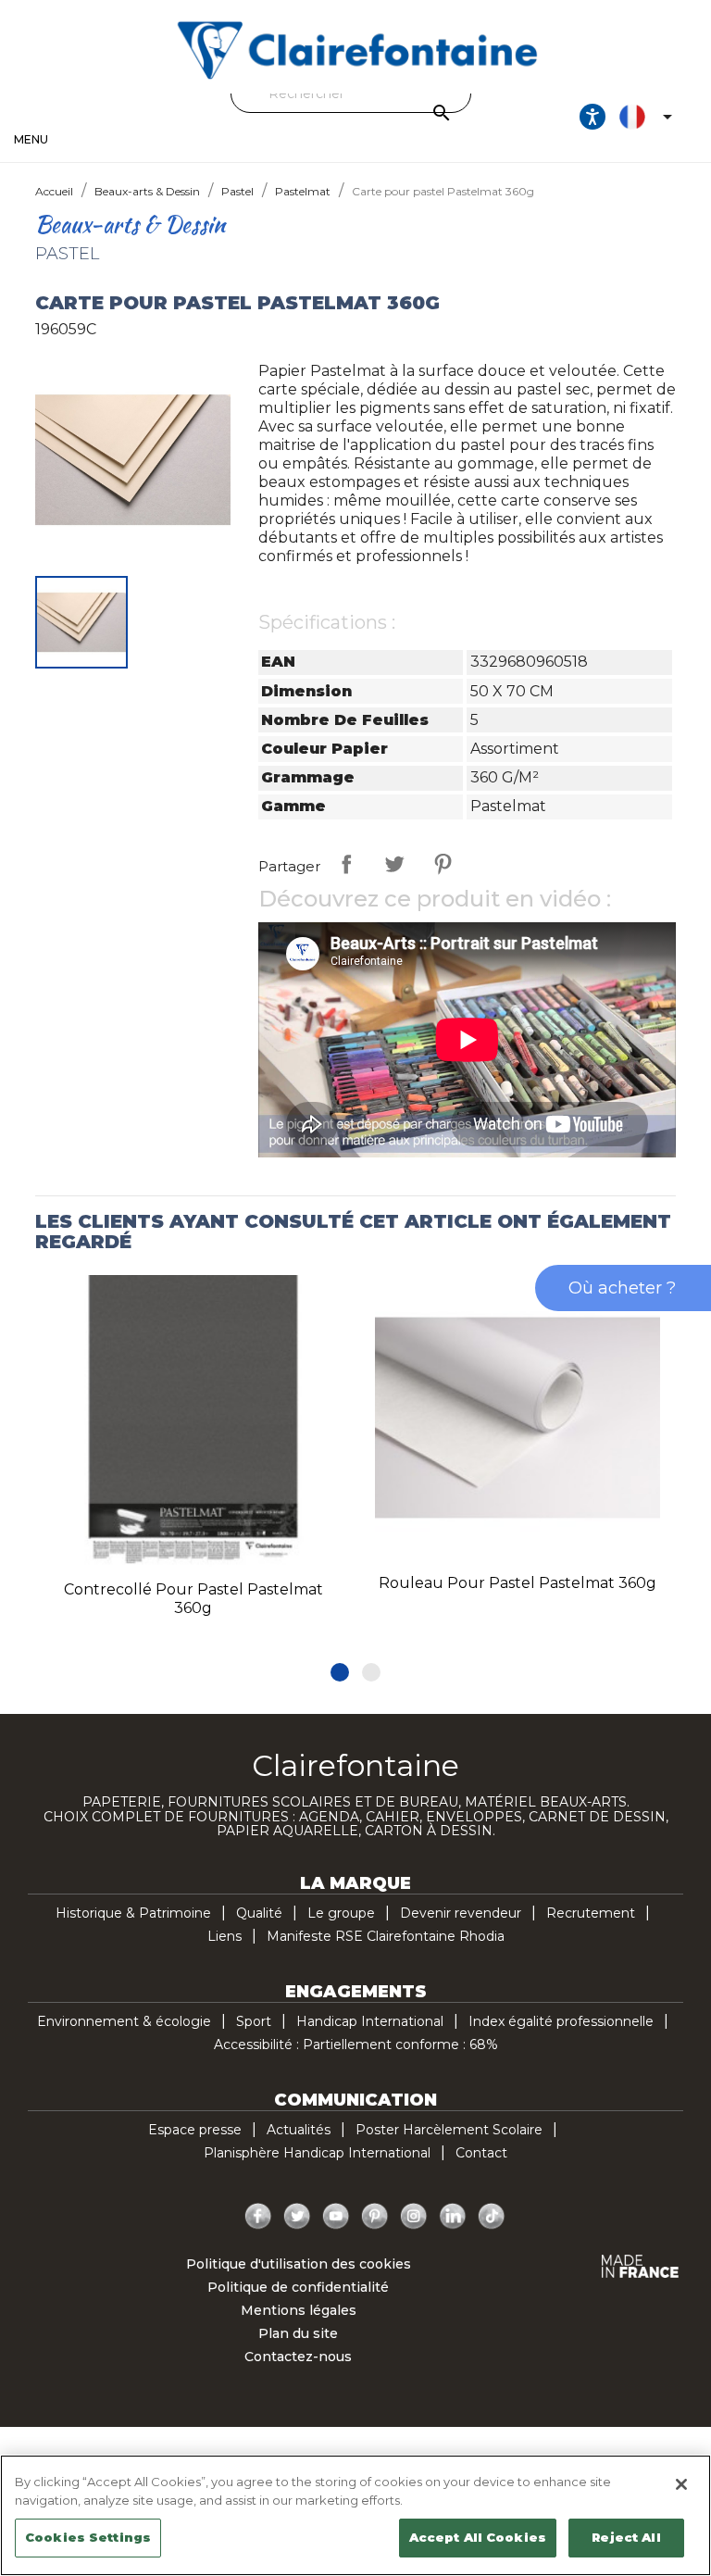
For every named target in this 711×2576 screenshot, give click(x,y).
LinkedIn (453, 2217)
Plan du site (298, 2333)
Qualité (259, 1913)
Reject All (626, 2537)
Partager (346, 864)
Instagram (414, 2217)
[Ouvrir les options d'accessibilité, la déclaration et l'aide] (592, 117)
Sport (254, 2021)
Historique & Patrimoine (133, 1913)
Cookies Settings (88, 2537)
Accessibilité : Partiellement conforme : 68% (356, 2045)
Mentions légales (299, 2310)
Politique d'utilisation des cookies (299, 2264)
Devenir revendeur (461, 1913)
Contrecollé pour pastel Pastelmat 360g (193, 1599)
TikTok (492, 2217)
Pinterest (443, 864)
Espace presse (195, 2130)
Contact (481, 2153)
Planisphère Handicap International (317, 2153)
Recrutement (591, 1913)
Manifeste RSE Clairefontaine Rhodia (386, 1936)
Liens (225, 1936)
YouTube (336, 2217)
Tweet (394, 864)
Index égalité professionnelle (561, 2021)
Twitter (297, 2217)
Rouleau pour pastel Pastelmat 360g (518, 1583)
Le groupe (341, 1913)
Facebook (258, 2217)
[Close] (681, 2484)
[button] (340, 1672)
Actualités (299, 2130)
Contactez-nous (298, 2357)
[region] (355, 2515)
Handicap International (370, 2021)
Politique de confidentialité (298, 2287)
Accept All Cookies (478, 2537)
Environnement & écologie (124, 2021)
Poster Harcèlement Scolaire (449, 2130)
